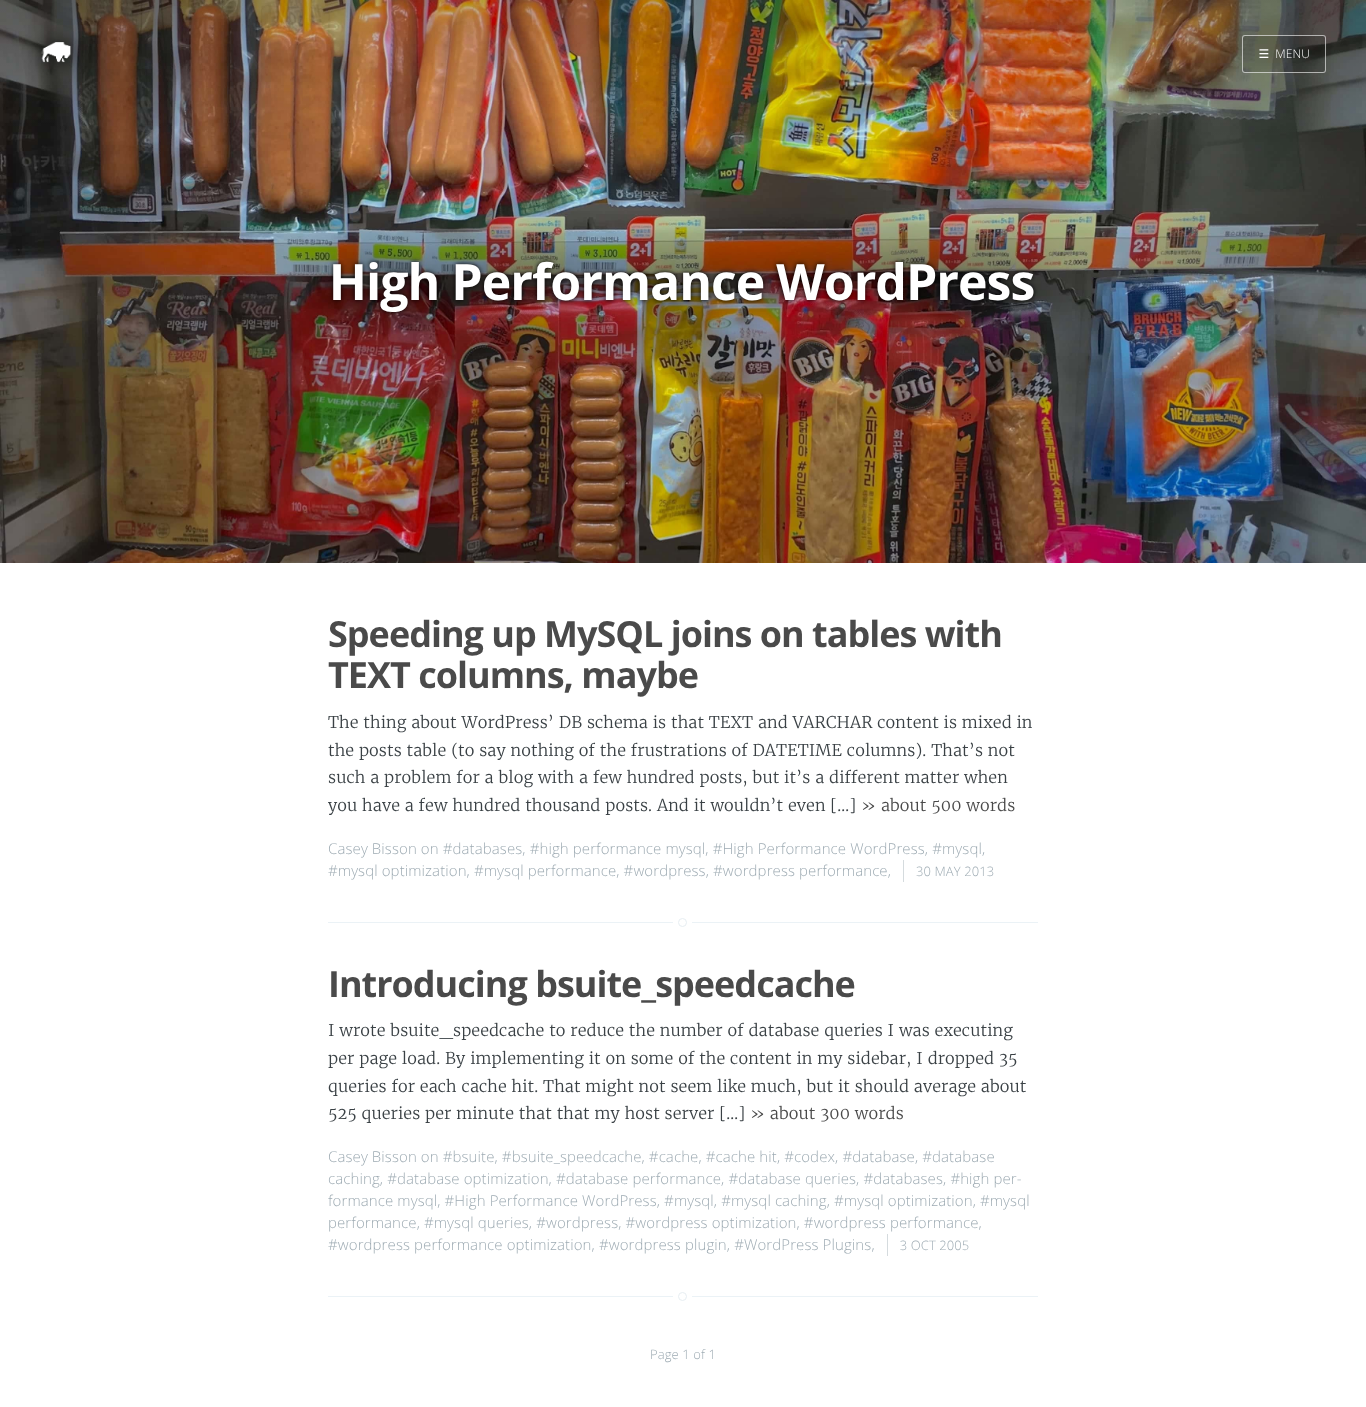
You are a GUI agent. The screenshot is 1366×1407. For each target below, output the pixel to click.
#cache (674, 1157)
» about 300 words (827, 1114)
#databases (483, 849)
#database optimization (467, 1179)
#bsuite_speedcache (572, 1157)
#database (878, 1157)
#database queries (792, 1179)
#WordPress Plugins (802, 1245)
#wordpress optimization (711, 1223)
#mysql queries (476, 1223)
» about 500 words (938, 806)
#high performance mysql (618, 849)
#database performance (638, 1179)
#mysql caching (774, 1201)
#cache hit (741, 1157)
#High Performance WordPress (819, 849)
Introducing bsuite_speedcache (591, 983)
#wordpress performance (800, 871)
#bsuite (469, 1157)
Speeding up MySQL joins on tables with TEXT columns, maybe (665, 654)
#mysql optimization (397, 871)
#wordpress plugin (663, 1245)
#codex (809, 1157)
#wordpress (665, 871)
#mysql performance (545, 871)
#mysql (957, 849)
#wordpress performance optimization (460, 1245)
